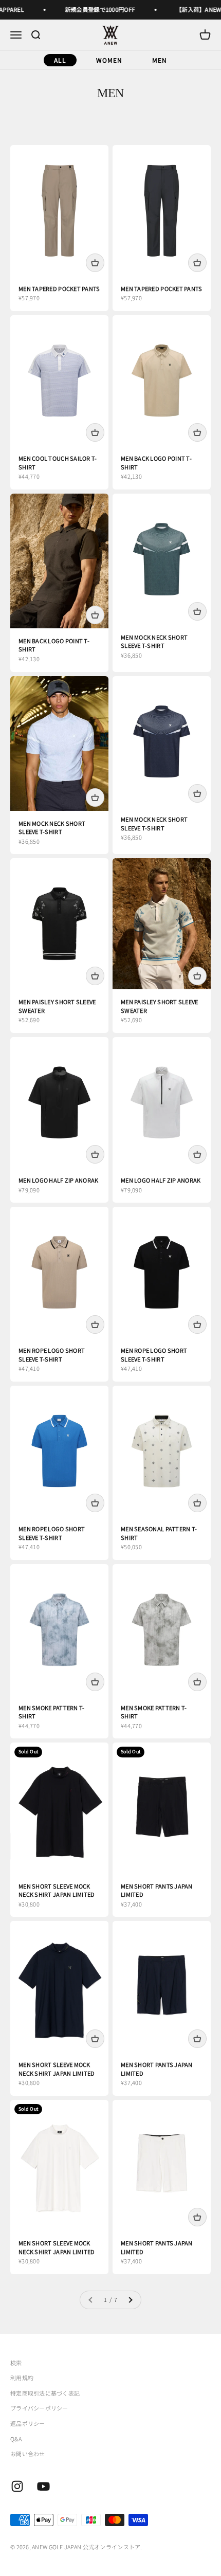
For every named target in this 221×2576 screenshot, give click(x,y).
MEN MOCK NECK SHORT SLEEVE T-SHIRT (154, 641)
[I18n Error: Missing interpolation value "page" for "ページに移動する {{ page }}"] (130, 2300)
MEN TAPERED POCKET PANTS (59, 288)
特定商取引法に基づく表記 (45, 2393)
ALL (60, 60)
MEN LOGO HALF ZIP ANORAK (59, 1180)
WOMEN (109, 60)
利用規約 (22, 2378)
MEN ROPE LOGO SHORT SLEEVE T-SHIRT (52, 1355)
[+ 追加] (95, 263)
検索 (16, 2363)
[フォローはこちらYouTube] (43, 2486)
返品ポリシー (28, 2423)
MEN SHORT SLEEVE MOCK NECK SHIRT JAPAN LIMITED (57, 1890)
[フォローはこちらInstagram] (17, 2486)
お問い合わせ (28, 2454)
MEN (160, 60)
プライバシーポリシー (39, 2408)
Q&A (16, 2439)
